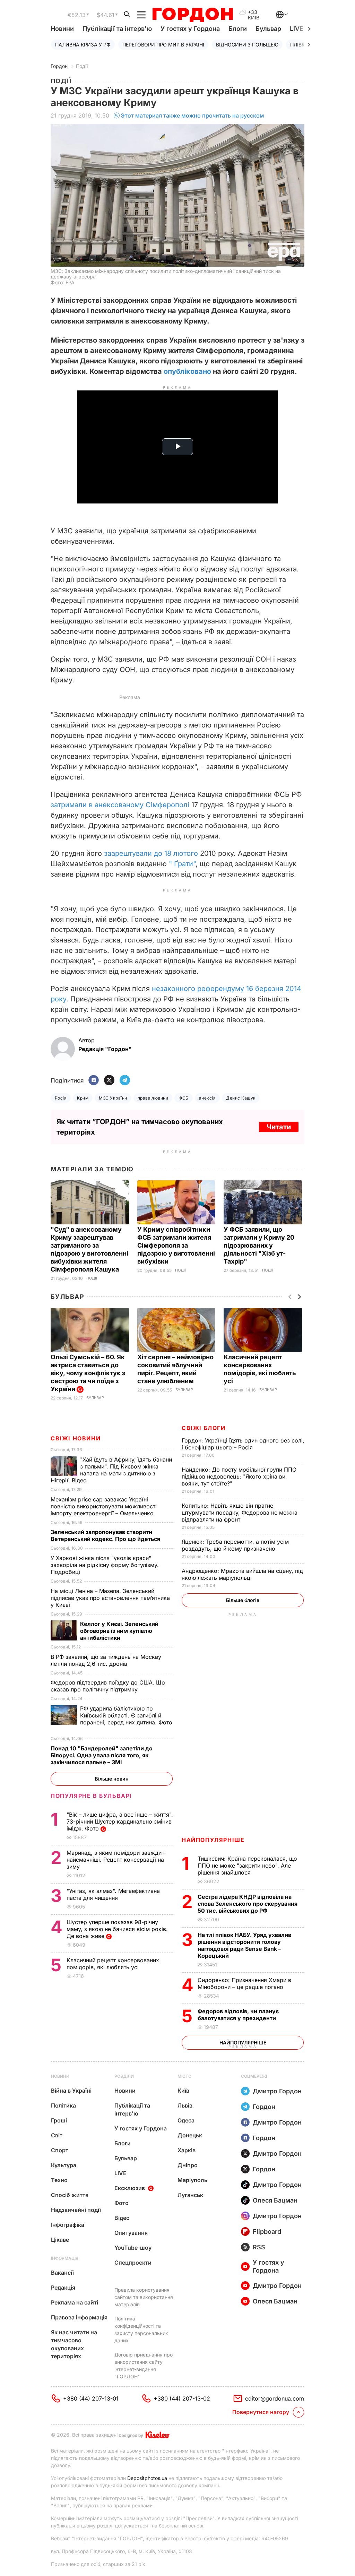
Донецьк (190, 2135)
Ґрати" (185, 864)
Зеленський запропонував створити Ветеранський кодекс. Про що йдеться (106, 1535)
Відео (122, 2218)
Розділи (124, 2076)
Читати (279, 1127)
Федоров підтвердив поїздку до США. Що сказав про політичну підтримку (108, 1686)
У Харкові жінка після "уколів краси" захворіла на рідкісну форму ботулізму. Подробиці (105, 1565)
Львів (185, 2105)
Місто (184, 2076)
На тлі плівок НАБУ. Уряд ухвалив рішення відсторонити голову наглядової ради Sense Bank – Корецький (244, 1945)
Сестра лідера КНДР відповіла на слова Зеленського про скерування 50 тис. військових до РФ (248, 1904)
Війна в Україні (71, 2091)
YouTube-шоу (133, 2248)
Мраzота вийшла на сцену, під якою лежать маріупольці (242, 1574)
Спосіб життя (70, 2195)
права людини (153, 1098)
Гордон (59, 66)
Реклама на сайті (75, 2302)
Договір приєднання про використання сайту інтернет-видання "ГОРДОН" (144, 2366)
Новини (62, 29)
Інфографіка (68, 2225)
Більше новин (112, 1779)
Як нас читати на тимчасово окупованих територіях (74, 2344)
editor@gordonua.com (275, 2398)
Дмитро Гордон (277, 2091)
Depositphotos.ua (147, 2478)
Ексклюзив (130, 2188)
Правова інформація (79, 2317)
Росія (61, 1098)
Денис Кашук (241, 1098)
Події (82, 66)
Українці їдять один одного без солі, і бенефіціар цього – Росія (243, 1444)
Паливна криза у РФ (83, 45)
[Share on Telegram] (125, 1081)
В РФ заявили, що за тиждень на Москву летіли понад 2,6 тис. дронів (106, 1660)
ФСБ (183, 1098)
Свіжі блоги (204, 1428)
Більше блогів (243, 1600)
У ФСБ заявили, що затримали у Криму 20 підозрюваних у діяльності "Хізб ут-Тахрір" (259, 1245)
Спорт (60, 2150)
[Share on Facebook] (94, 1081)
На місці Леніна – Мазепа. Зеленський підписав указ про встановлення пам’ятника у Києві (110, 1598)
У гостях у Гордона (190, 29)
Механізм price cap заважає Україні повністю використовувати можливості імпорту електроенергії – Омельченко (104, 1506)
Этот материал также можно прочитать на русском (192, 115)
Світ (57, 2135)
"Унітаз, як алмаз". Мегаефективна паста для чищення (113, 1894)
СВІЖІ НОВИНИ (76, 1438)
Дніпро (188, 2165)
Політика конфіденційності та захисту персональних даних (141, 2329)
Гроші (59, 2120)
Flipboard (267, 2232)
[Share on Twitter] (109, 1081)
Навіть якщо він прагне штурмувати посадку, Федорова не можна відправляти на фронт (240, 1513)
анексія (207, 1098)
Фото (122, 2203)
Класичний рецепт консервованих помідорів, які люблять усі (113, 1964)
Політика (63, 2105)
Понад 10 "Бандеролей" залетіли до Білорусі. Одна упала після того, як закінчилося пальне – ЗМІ (102, 1755)
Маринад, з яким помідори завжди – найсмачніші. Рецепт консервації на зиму (116, 1860)
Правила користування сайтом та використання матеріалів (144, 2297)
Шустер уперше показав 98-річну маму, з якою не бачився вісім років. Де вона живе (117, 1929)
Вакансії (62, 2273)
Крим (83, 1098)
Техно (59, 2180)
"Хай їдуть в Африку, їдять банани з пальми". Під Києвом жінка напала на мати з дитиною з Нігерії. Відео (111, 1470)
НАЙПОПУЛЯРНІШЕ (213, 1840)
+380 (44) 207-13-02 (182, 2398)
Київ (183, 2091)
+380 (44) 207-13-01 (91, 2398)
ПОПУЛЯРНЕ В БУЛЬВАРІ (91, 1796)
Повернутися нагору (261, 2412)
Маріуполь (192, 2180)
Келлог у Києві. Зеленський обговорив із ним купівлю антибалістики (119, 1631)
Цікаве (60, 2240)
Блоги (238, 29)
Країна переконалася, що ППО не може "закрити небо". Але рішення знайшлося (247, 1866)
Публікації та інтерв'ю (117, 29)
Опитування (131, 2233)
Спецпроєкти (133, 2263)
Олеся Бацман (275, 2200)
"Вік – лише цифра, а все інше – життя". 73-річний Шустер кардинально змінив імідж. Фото (120, 1821)
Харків (187, 2150)
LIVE (120, 2173)
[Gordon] (193, 15)
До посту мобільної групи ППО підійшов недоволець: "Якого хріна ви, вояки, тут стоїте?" (239, 1476)
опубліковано (187, 371)
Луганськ (190, 2195)
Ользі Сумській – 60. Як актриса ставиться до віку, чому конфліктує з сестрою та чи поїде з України (88, 1373)
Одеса (186, 2120)
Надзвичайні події (76, 2210)
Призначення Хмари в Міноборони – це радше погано (244, 1983)
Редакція (63, 2288)
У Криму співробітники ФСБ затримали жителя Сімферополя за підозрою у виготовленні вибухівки (176, 1245)
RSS (259, 2247)
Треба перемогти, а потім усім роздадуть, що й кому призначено (235, 1545)
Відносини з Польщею (247, 45)
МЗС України (113, 1098)
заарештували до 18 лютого (151, 853)
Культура (64, 2165)
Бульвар (268, 29)
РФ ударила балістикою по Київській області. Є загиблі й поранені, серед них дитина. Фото (111, 1719)
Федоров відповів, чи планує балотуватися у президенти (238, 2015)
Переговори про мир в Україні (163, 45)
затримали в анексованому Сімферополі (120, 805)
